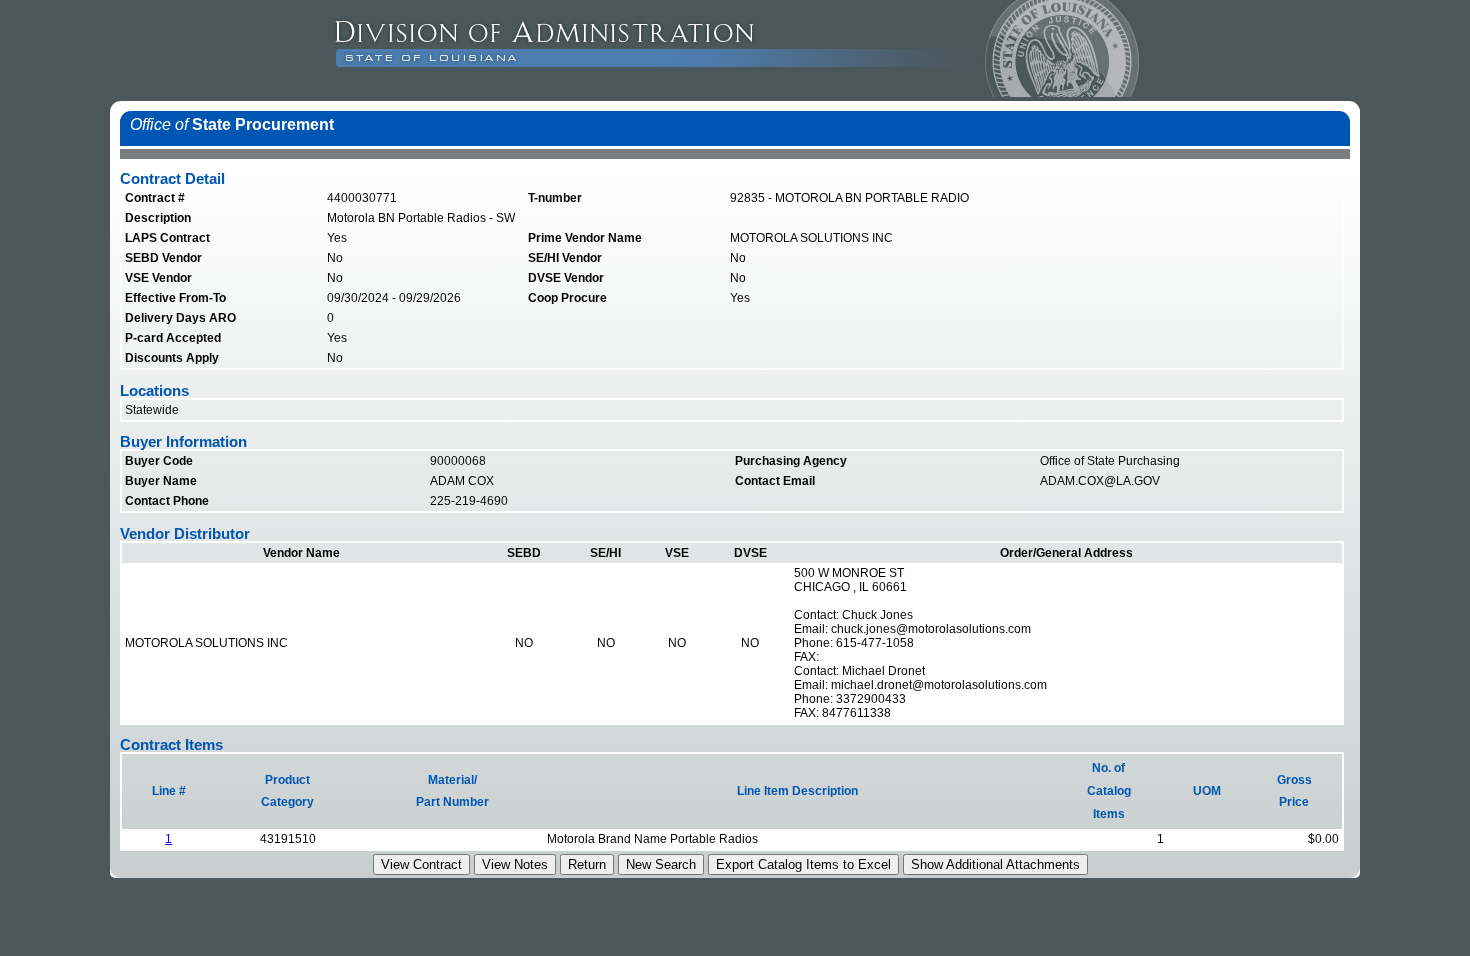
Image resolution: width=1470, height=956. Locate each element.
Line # (169, 791)
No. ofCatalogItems (1109, 791)
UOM (1207, 791)
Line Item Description (797, 791)
